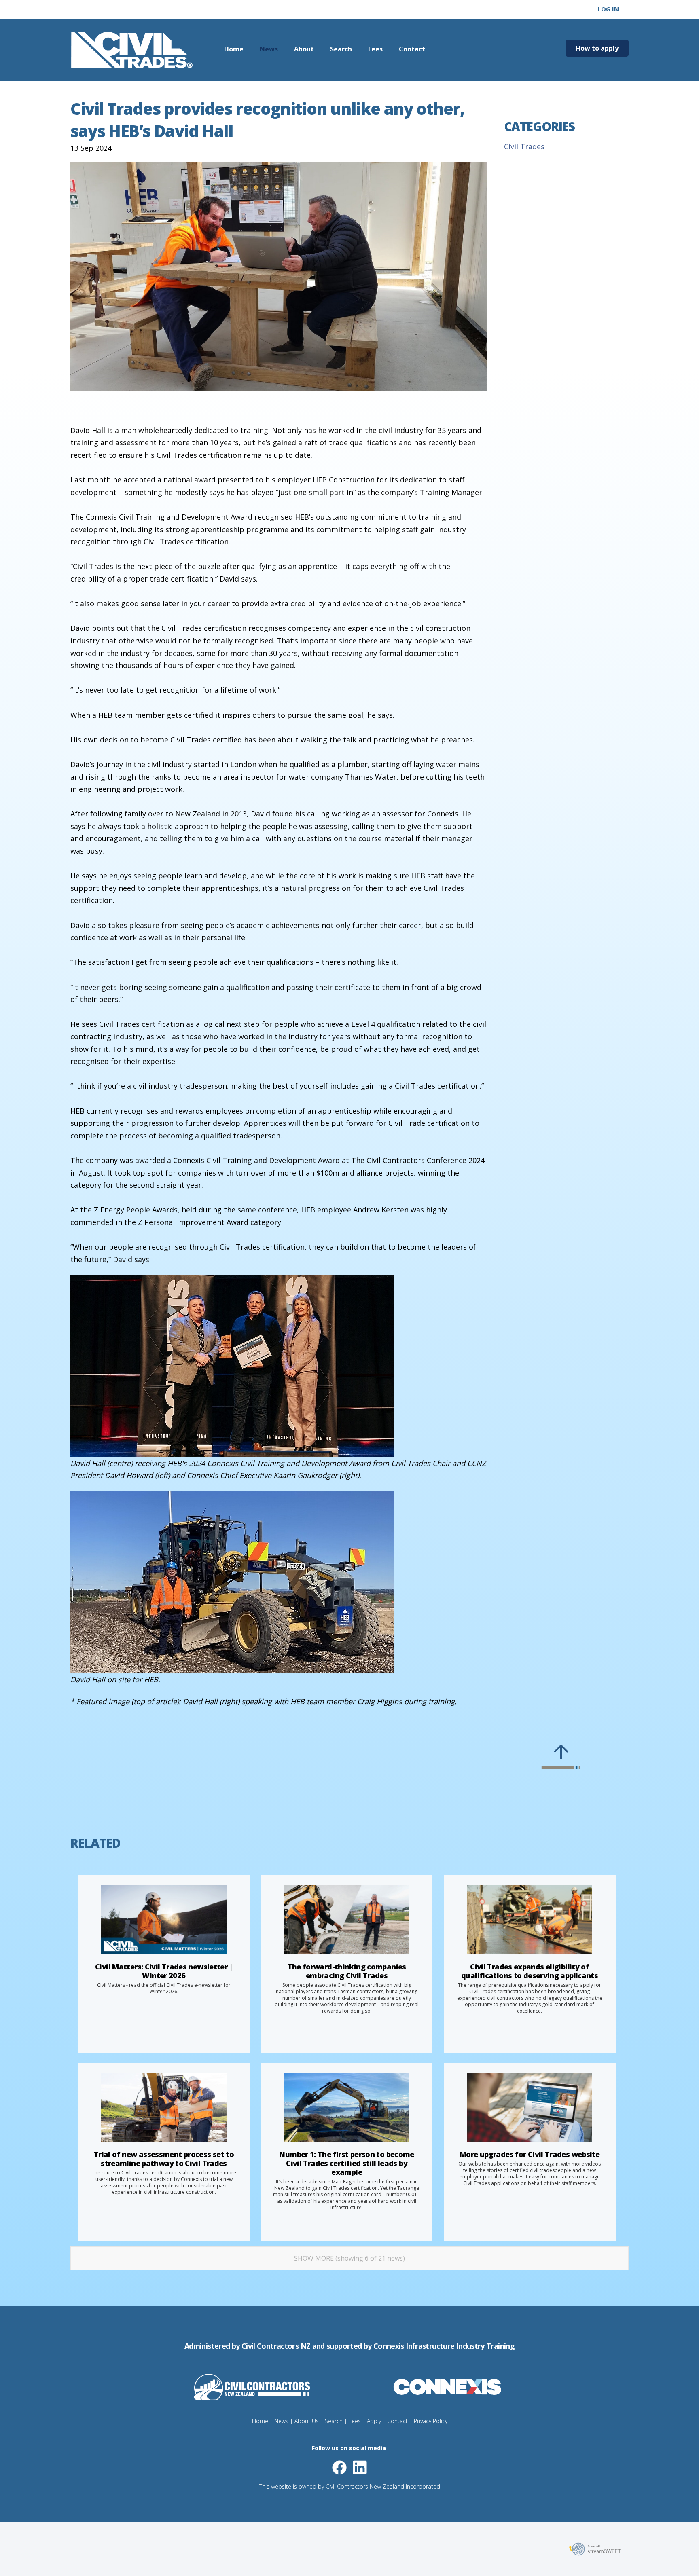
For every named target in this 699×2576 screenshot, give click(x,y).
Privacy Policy (431, 2421)
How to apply (597, 48)
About (304, 49)
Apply (374, 2421)
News (269, 49)
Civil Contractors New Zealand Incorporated (383, 2486)
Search (341, 49)
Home (234, 49)
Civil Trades (524, 146)
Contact (412, 49)
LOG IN (608, 9)
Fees (375, 49)
